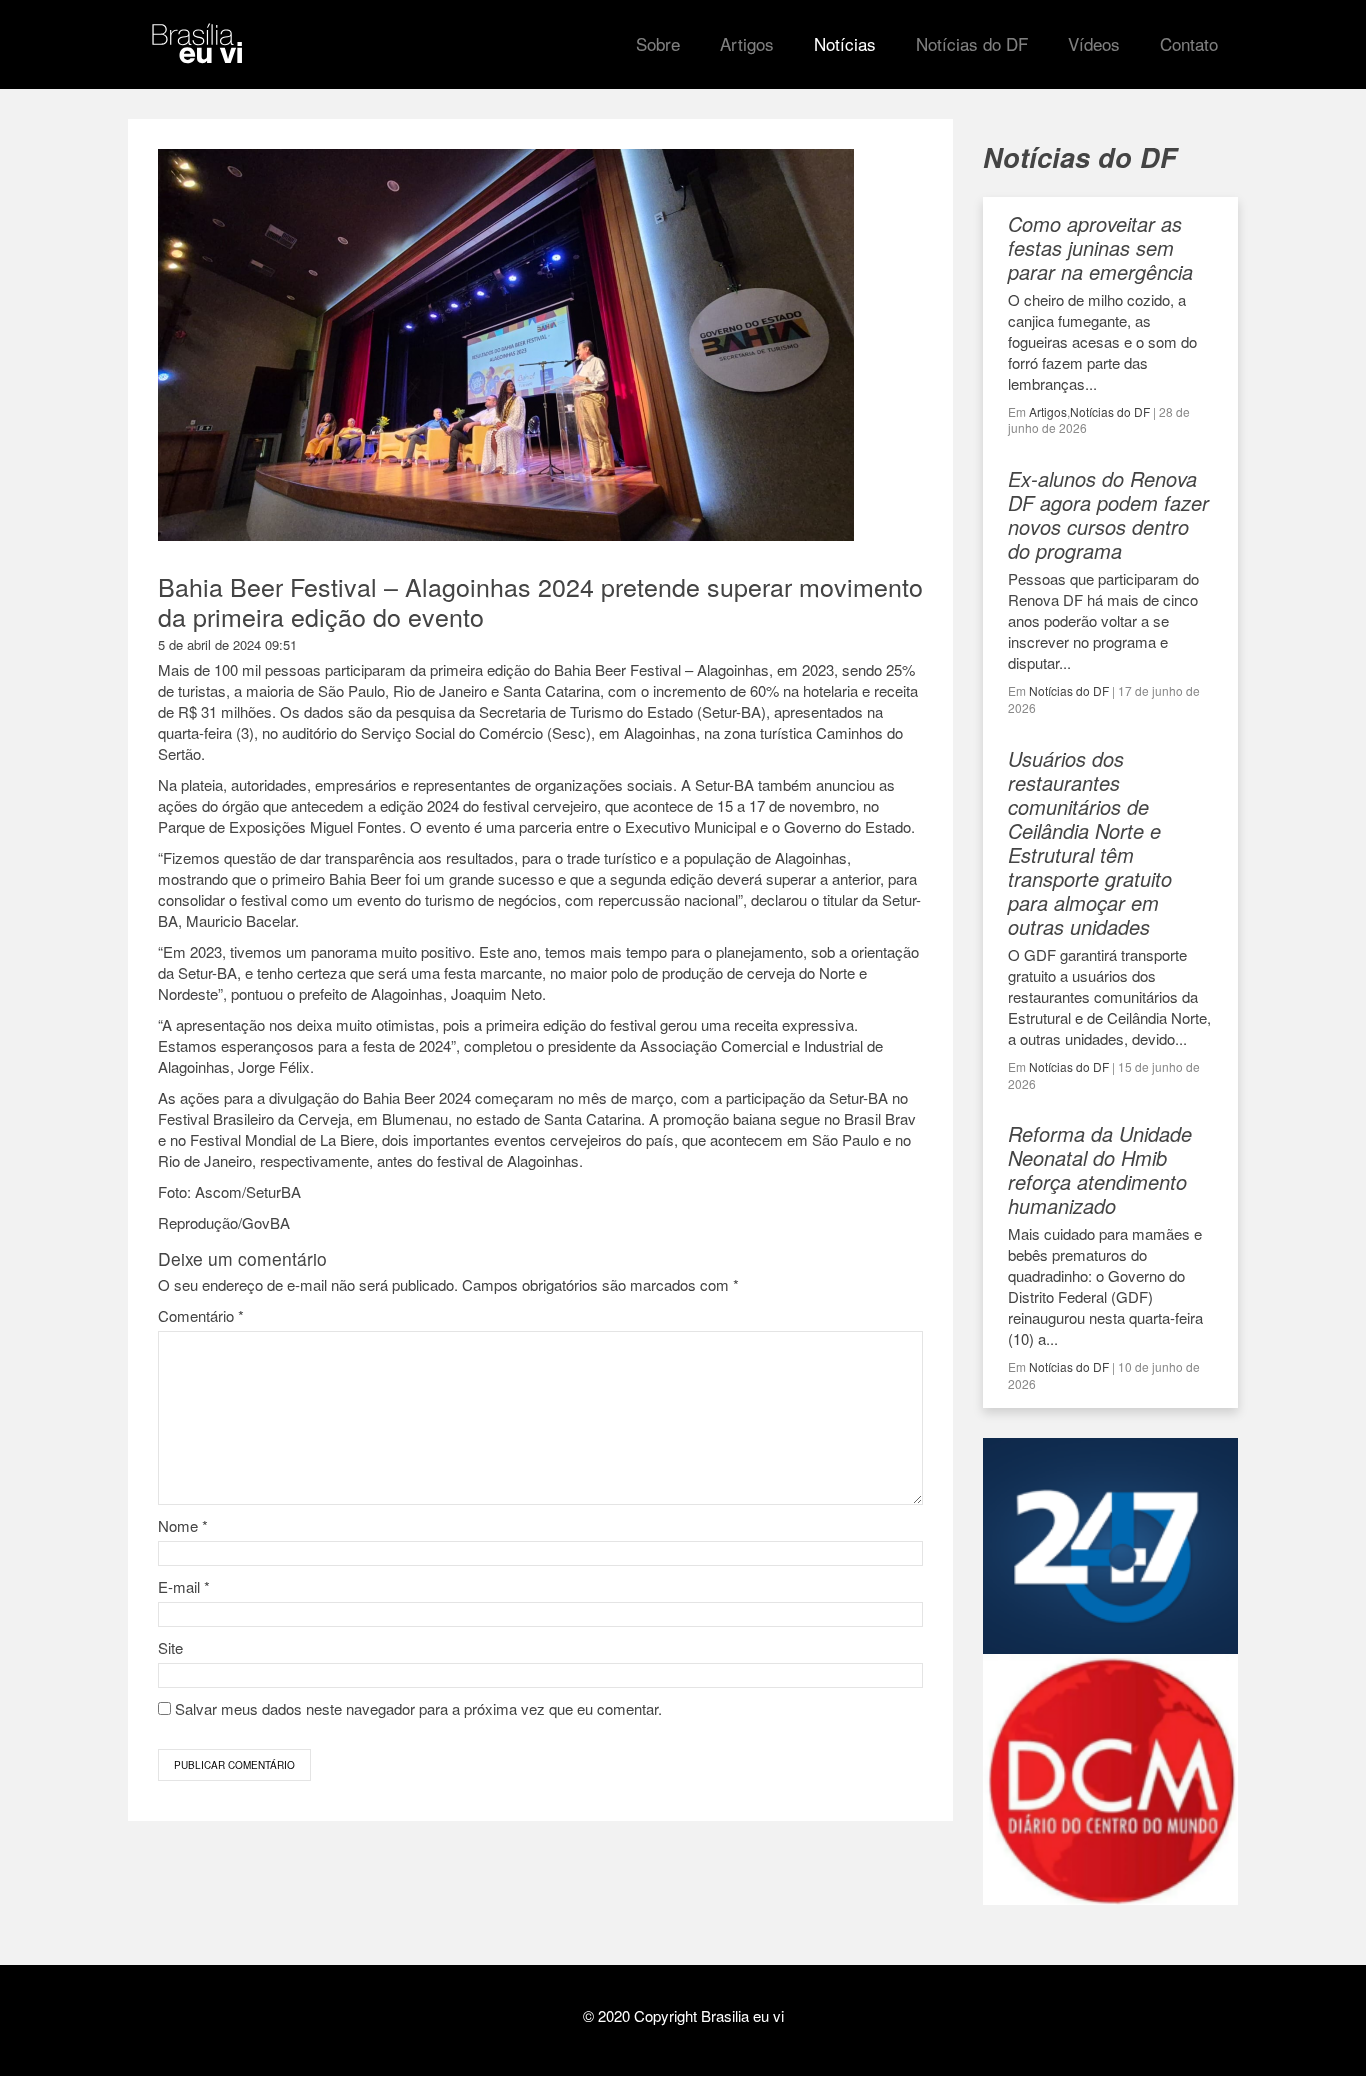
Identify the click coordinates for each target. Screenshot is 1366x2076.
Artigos (1048, 411)
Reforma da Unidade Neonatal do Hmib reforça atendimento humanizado (1100, 1169)
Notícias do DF (1110, 411)
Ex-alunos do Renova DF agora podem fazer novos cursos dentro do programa (1108, 514)
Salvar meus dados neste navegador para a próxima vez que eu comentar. (418, 1708)
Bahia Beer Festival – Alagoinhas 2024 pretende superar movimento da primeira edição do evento (540, 601)
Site (170, 1647)
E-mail (184, 1586)
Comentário (201, 1315)
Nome (183, 1525)
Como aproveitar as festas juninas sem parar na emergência (1100, 247)
